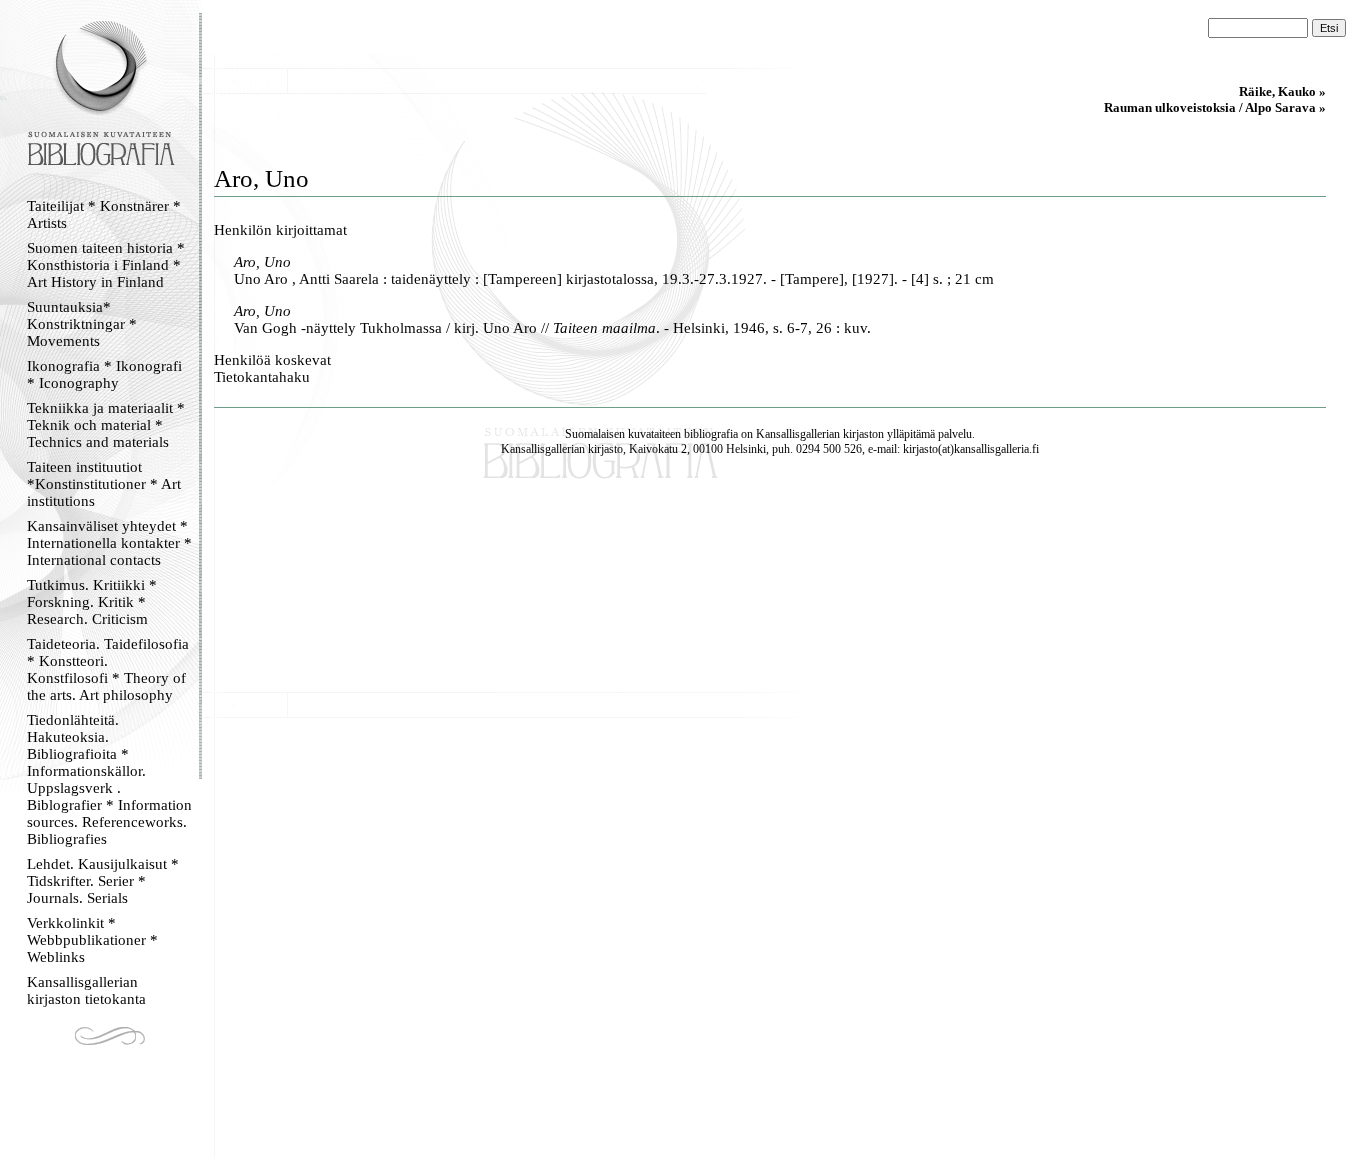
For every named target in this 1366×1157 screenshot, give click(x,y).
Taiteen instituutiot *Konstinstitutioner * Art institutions (104, 484)
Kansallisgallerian (798, 434)
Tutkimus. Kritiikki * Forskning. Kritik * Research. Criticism (92, 602)
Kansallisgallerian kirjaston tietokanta (86, 990)
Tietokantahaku (262, 377)
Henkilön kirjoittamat (280, 230)
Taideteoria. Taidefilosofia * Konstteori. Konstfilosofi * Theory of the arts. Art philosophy (108, 669)
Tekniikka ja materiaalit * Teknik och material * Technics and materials (106, 425)
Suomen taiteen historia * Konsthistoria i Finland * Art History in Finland (106, 265)
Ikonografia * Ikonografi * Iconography (104, 374)
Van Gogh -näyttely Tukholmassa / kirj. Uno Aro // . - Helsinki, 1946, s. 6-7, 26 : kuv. (552, 328)
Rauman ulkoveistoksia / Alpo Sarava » (1215, 107)
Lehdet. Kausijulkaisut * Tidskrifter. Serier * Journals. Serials (103, 881)
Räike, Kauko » (1282, 91)
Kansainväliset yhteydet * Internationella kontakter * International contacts (109, 543)
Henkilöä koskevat (272, 360)
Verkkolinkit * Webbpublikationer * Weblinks (92, 940)
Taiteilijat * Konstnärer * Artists (104, 214)
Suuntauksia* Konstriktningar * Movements (82, 324)
